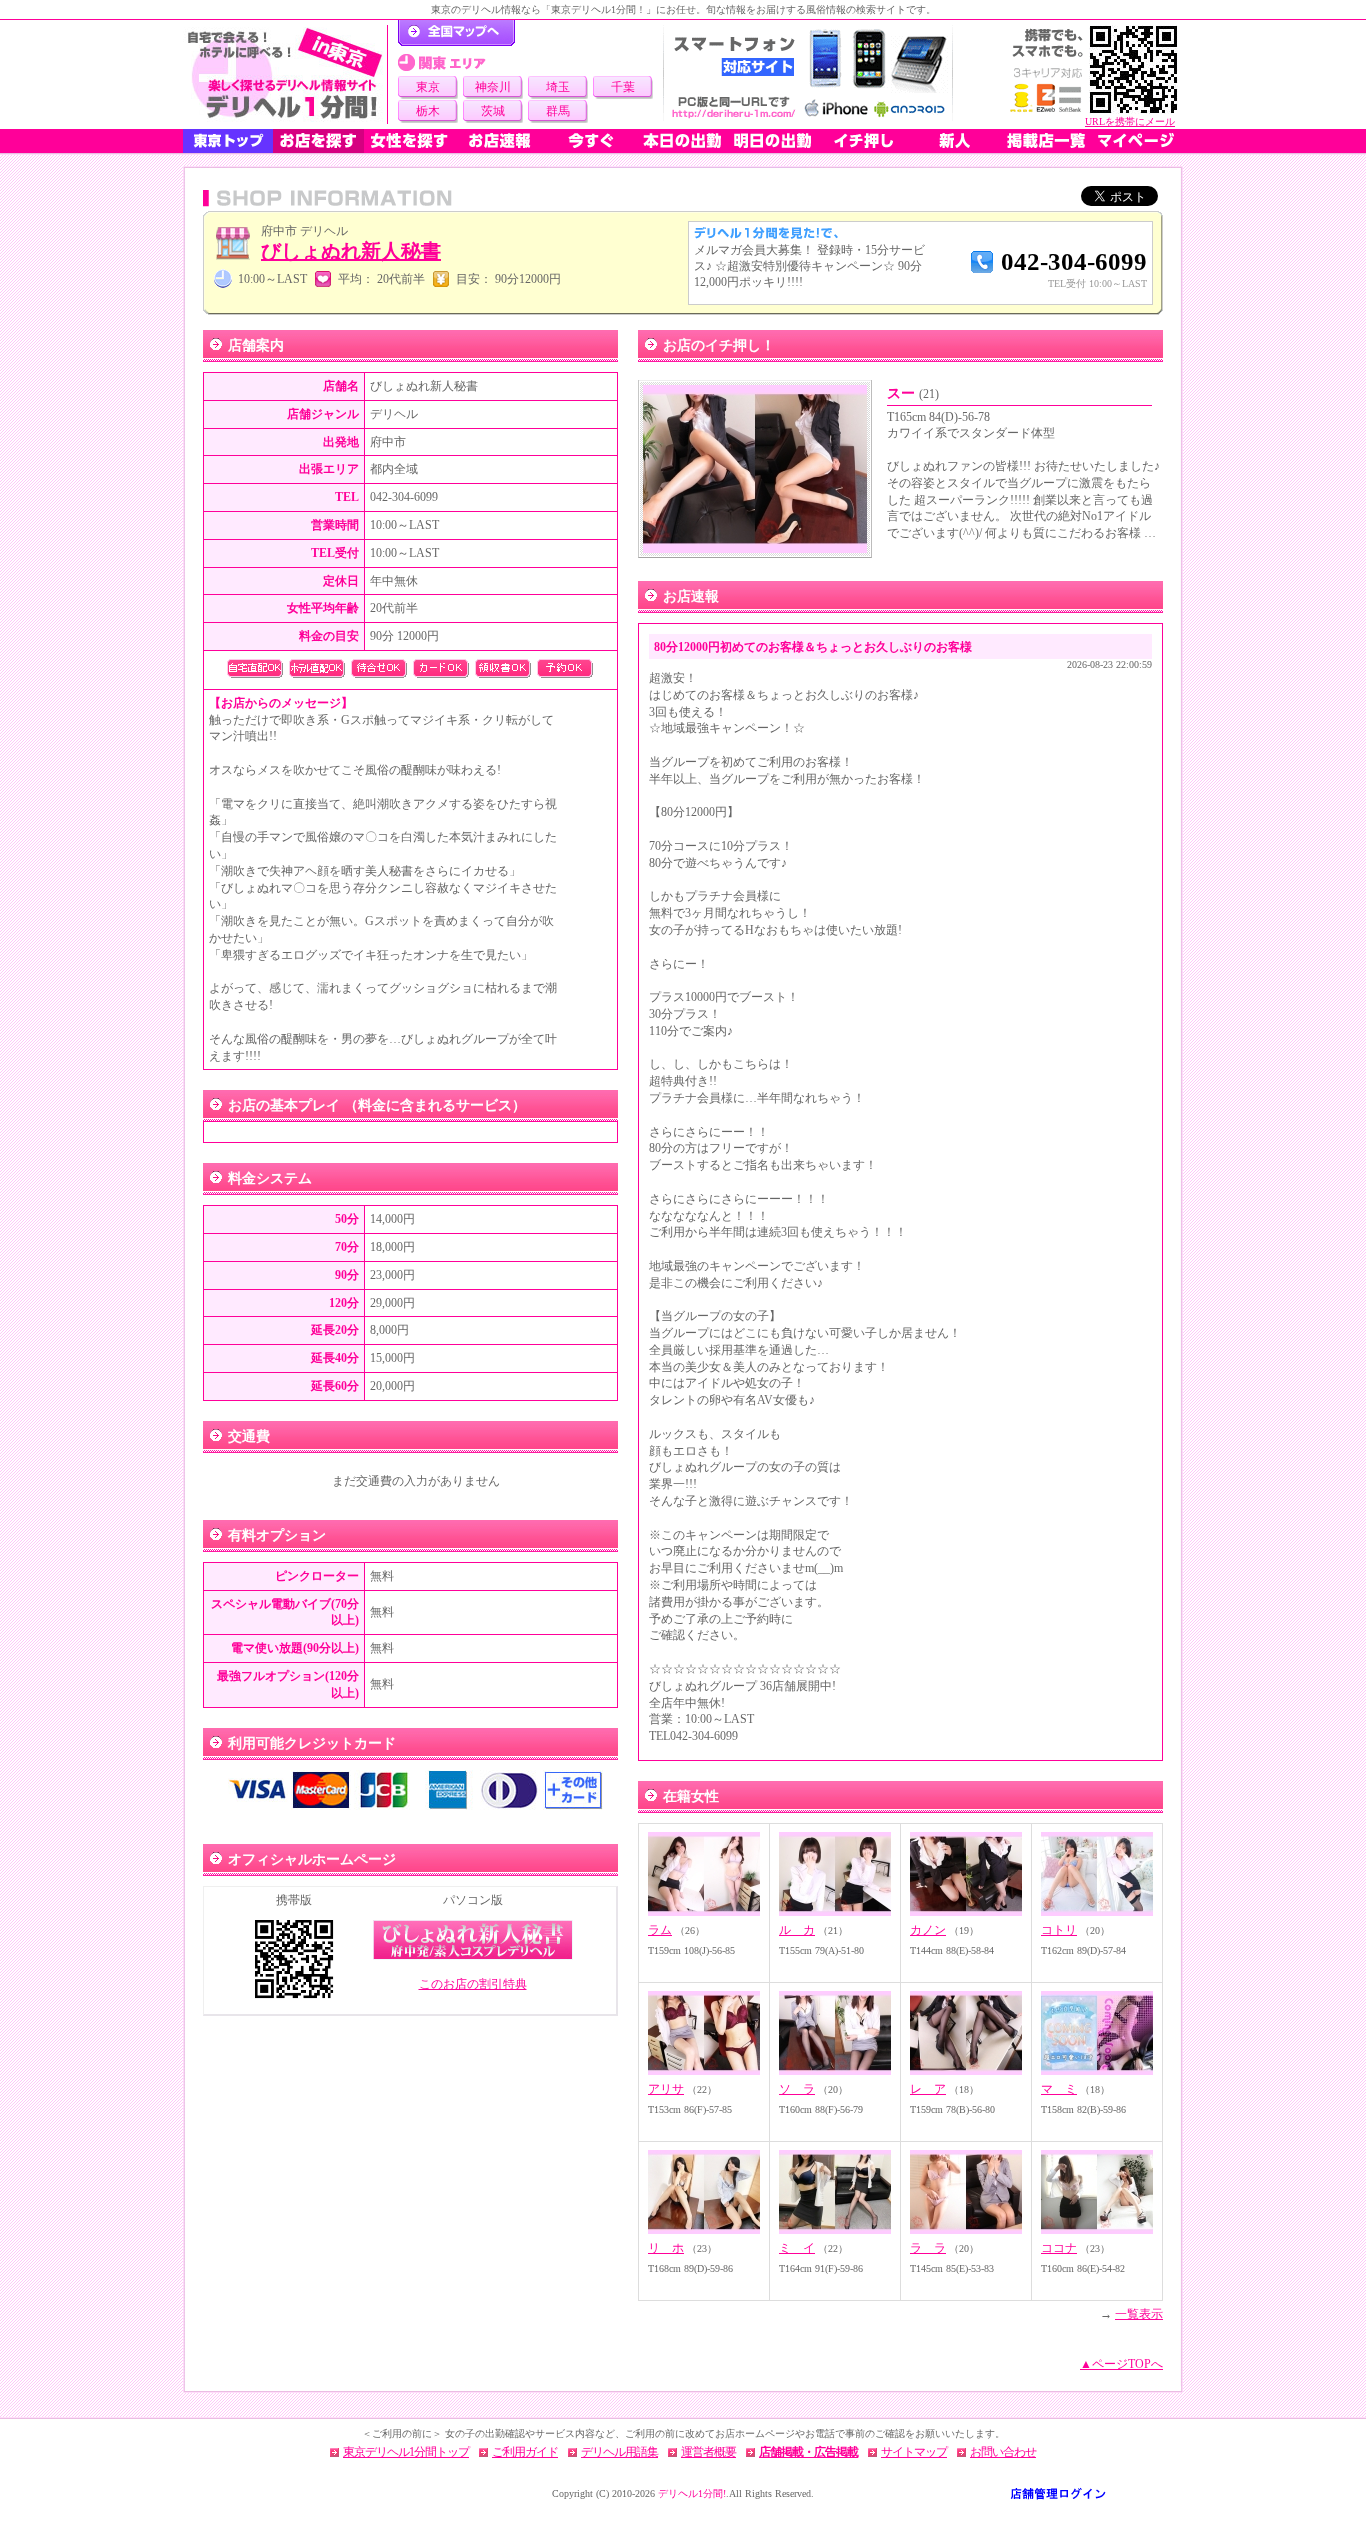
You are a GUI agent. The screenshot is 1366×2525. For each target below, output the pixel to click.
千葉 (623, 87)
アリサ (666, 2089)
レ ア (928, 2089)
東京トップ (228, 141)
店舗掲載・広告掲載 (808, 2452)
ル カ (797, 1930)
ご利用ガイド (525, 2452)
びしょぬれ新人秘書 (351, 251)
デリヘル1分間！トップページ (456, 33)
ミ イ (797, 2248)
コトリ (1059, 1930)
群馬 (558, 111)
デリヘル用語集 (619, 2452)
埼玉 (558, 87)
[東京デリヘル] (285, 74)
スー (913, 393)
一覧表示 (1139, 2314)
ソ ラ (797, 2089)
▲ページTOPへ (1121, 2364)
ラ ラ (928, 2248)
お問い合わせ (1003, 2452)
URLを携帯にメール (1130, 121)
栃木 (428, 111)
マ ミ (1059, 2089)
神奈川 (493, 87)
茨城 (493, 111)
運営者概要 (708, 2452)
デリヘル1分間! (692, 2493)
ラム (660, 1930)
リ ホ (666, 2248)
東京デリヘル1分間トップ (406, 2452)
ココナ (1059, 2248)
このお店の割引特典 (473, 1984)
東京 (428, 87)
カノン (928, 1930)
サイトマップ (914, 2452)
